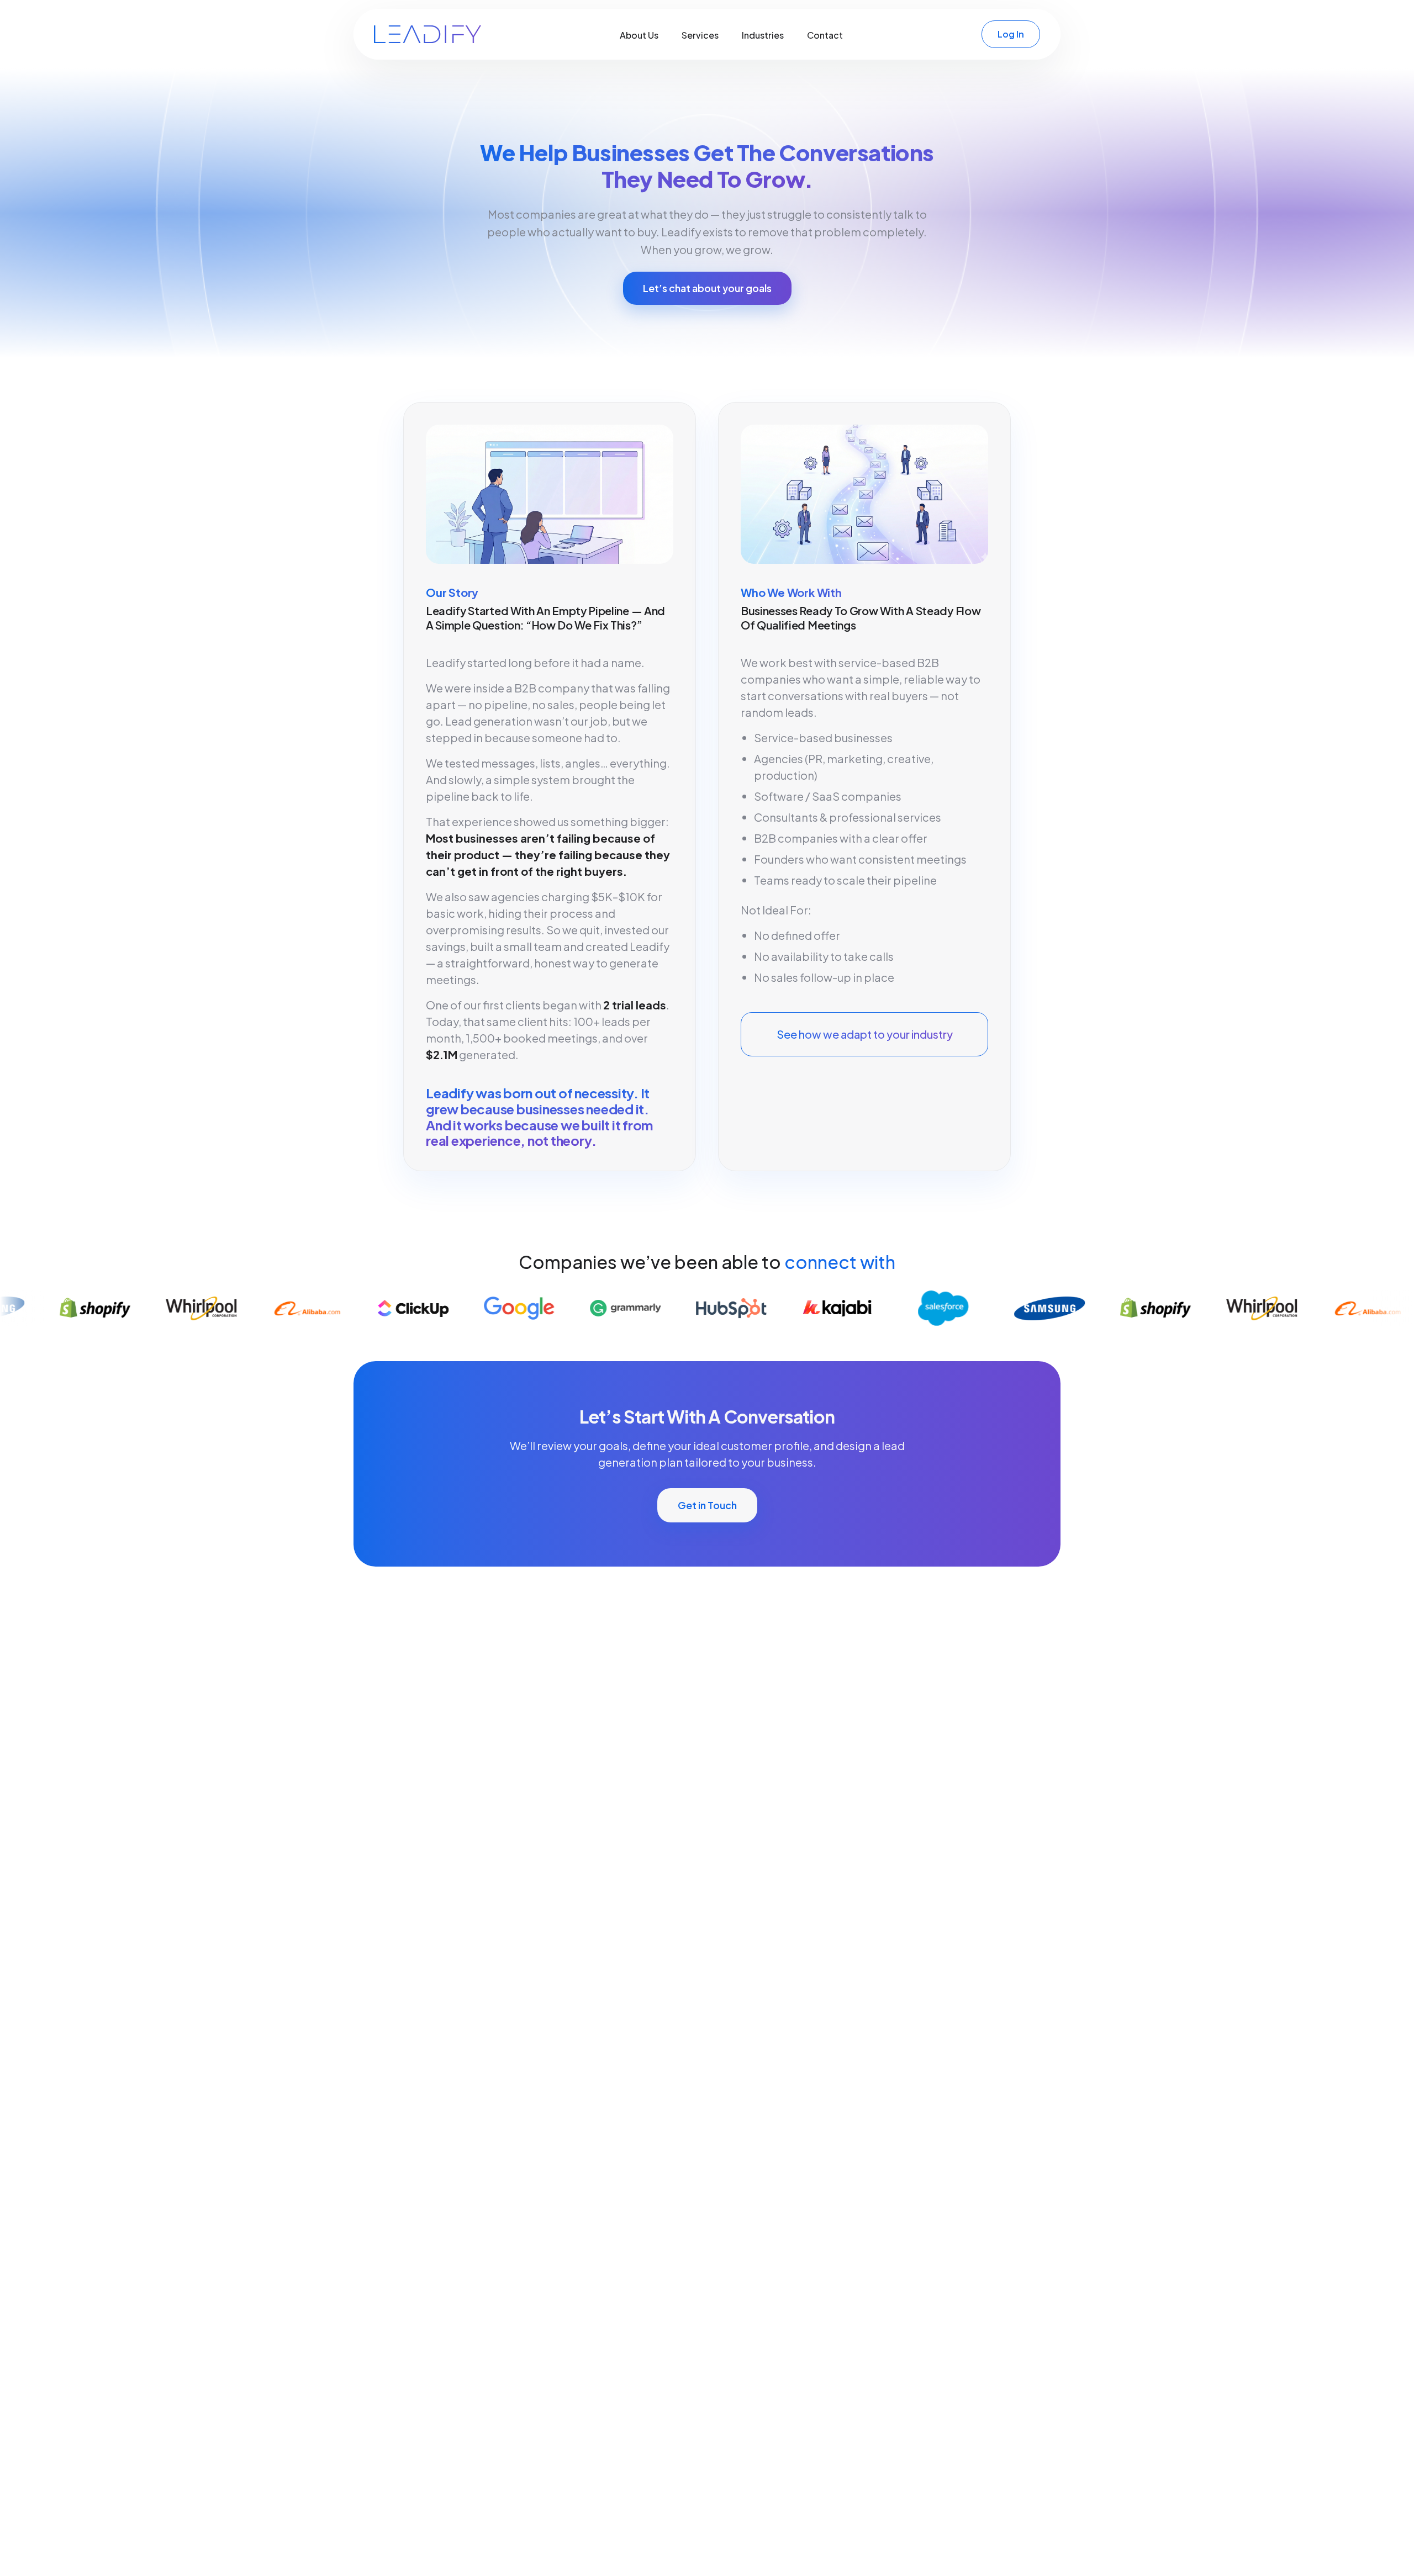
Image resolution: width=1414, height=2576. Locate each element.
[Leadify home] (428, 34)
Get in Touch (707, 1505)
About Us (639, 35)
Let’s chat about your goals (707, 288)
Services (700, 35)
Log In (1011, 34)
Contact (825, 35)
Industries (763, 35)
